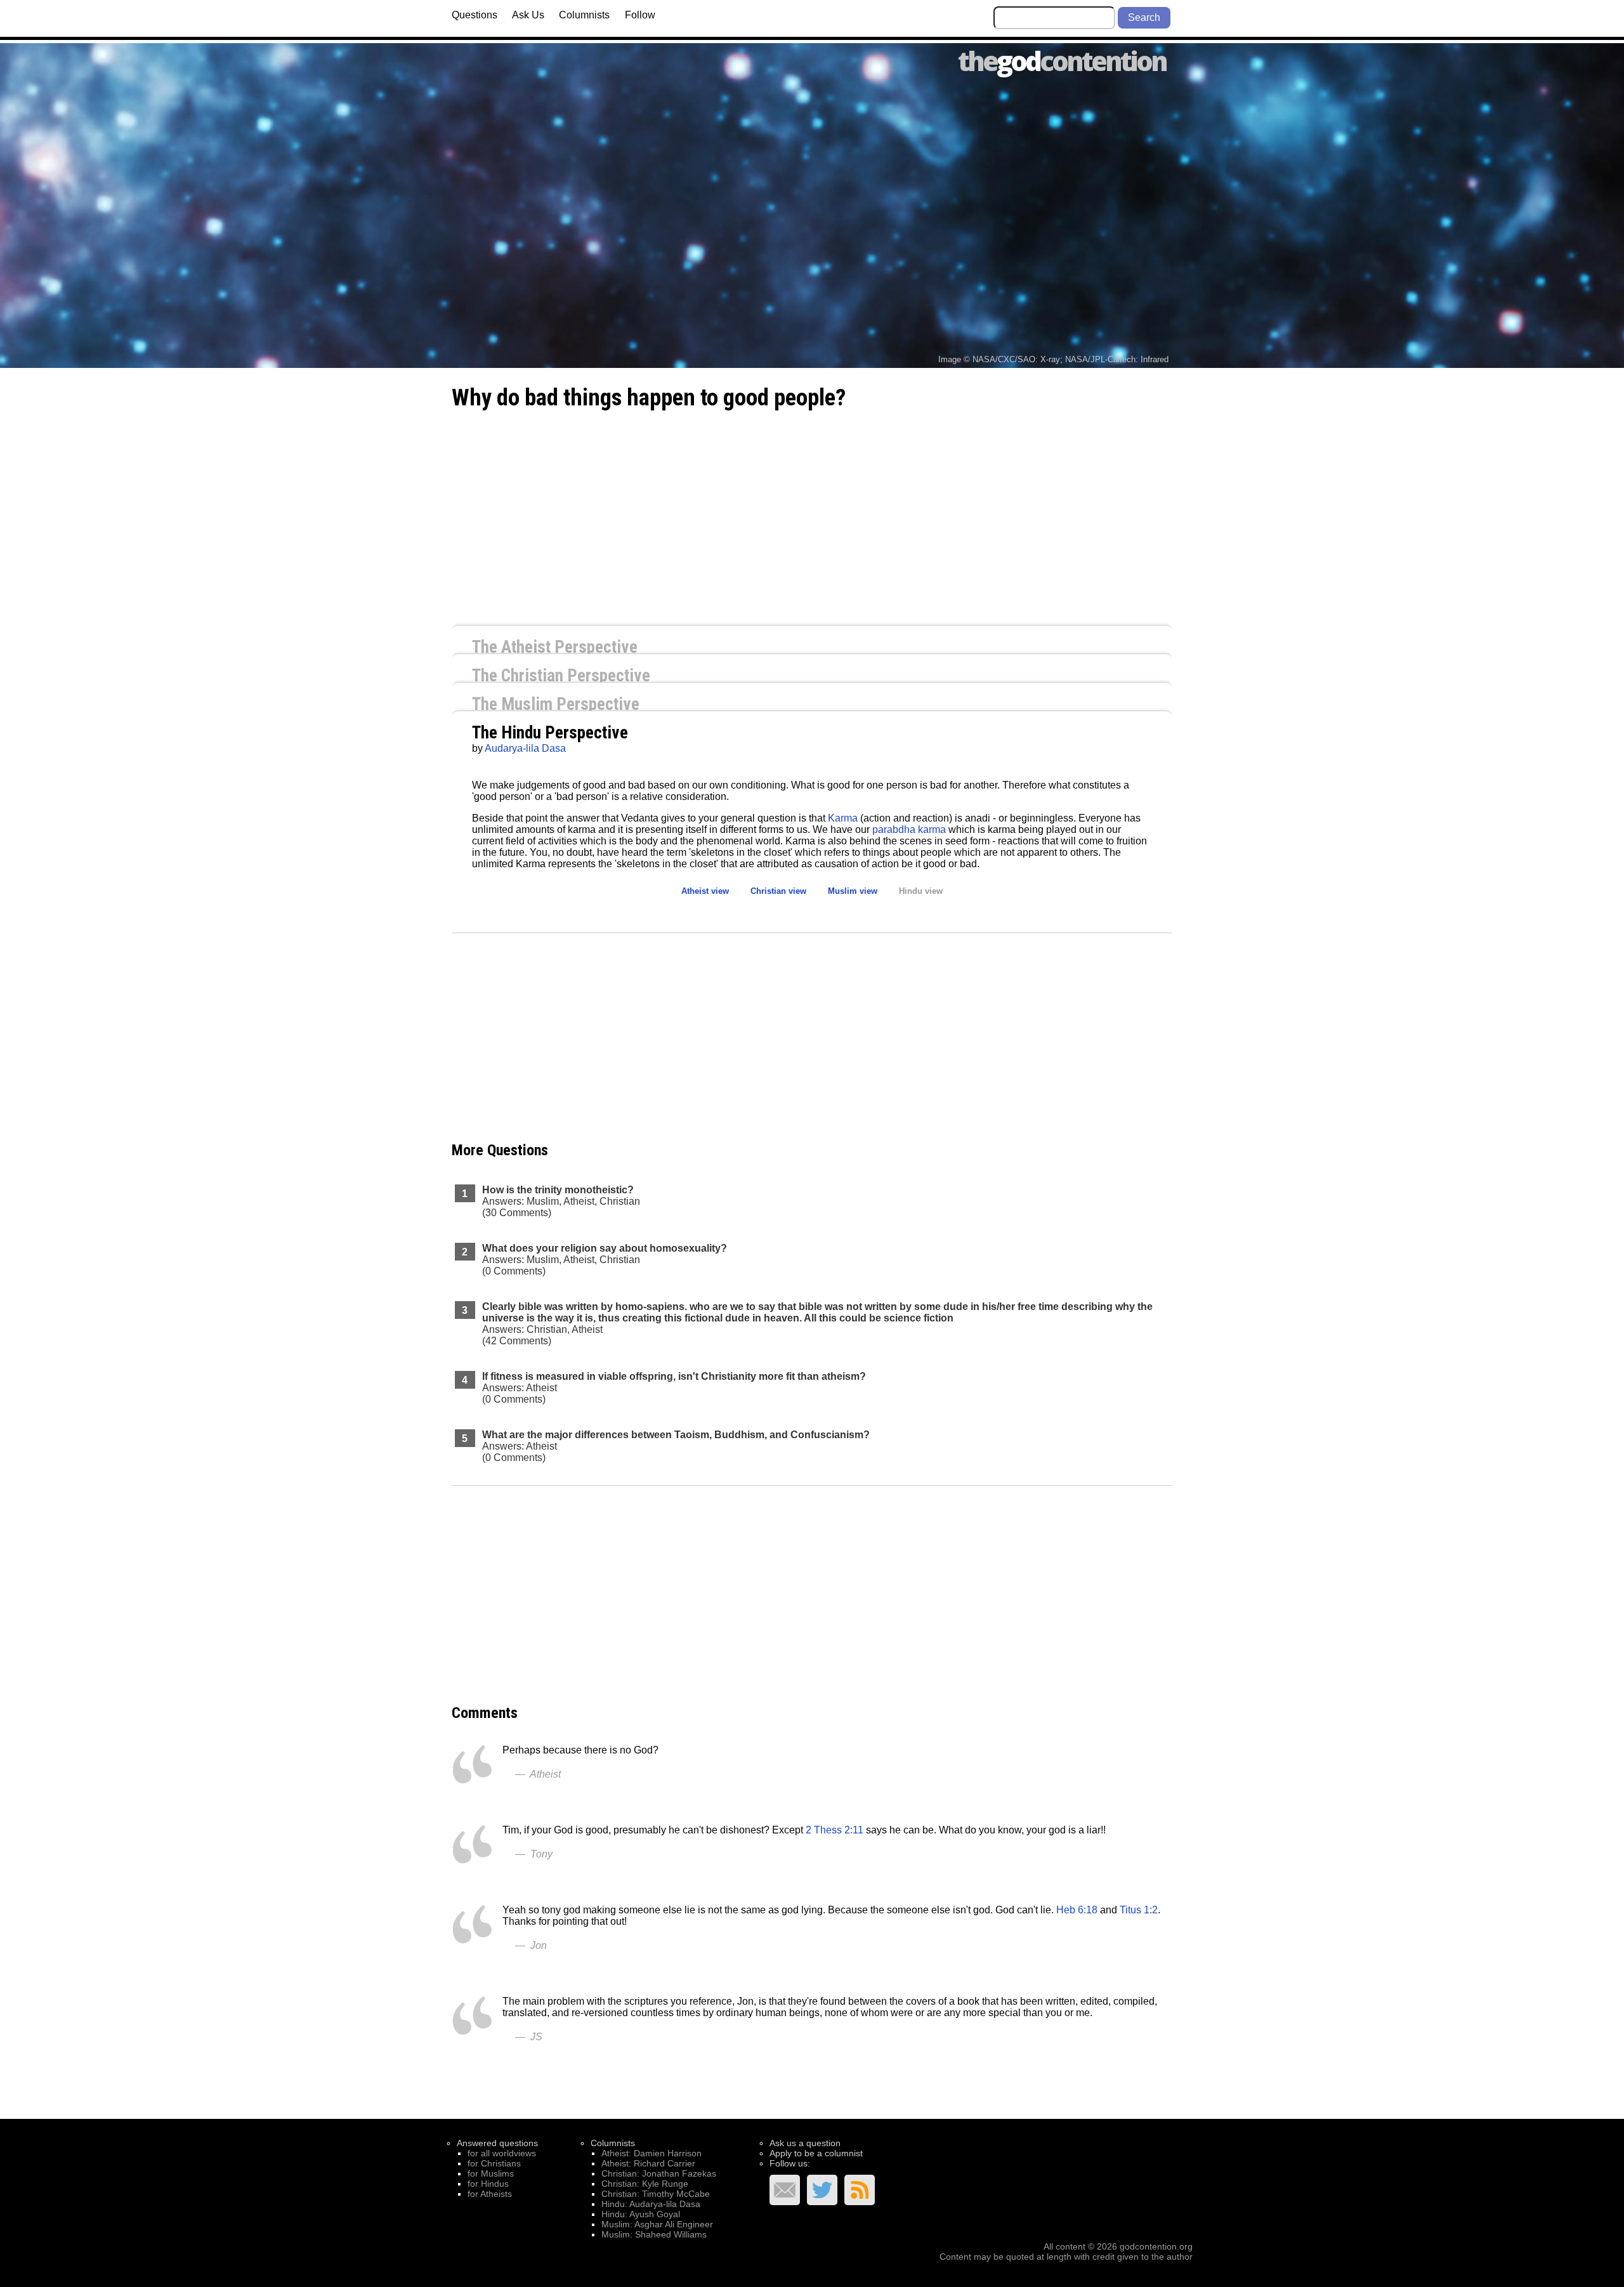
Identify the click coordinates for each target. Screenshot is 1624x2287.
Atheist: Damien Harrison (652, 2153)
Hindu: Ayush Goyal (641, 2214)
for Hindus (488, 2184)
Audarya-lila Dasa (525, 748)
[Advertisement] (812, 516)
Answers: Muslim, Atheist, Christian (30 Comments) (561, 1201)
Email (785, 2190)
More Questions (500, 1150)
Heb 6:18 (1077, 1910)
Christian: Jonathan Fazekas (659, 2173)
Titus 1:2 (1139, 1910)
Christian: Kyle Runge (645, 2184)
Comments (485, 1713)
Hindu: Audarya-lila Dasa (651, 2204)
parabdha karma (909, 829)
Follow (640, 15)
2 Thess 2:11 (835, 1830)
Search (1144, 17)
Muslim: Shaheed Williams (654, 2234)
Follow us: (790, 2163)
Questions (475, 15)
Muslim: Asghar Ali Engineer (657, 2224)
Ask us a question (805, 2143)
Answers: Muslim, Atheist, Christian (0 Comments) (605, 1260)
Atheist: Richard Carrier (648, 2163)
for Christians (494, 2163)
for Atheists (490, 2194)
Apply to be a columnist (816, 2153)
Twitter (822, 2190)
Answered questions (497, 2143)
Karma (843, 818)
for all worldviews (502, 2153)
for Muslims (491, 2173)
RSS (860, 2190)
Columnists (584, 15)
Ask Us (528, 15)
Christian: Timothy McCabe (656, 2194)
